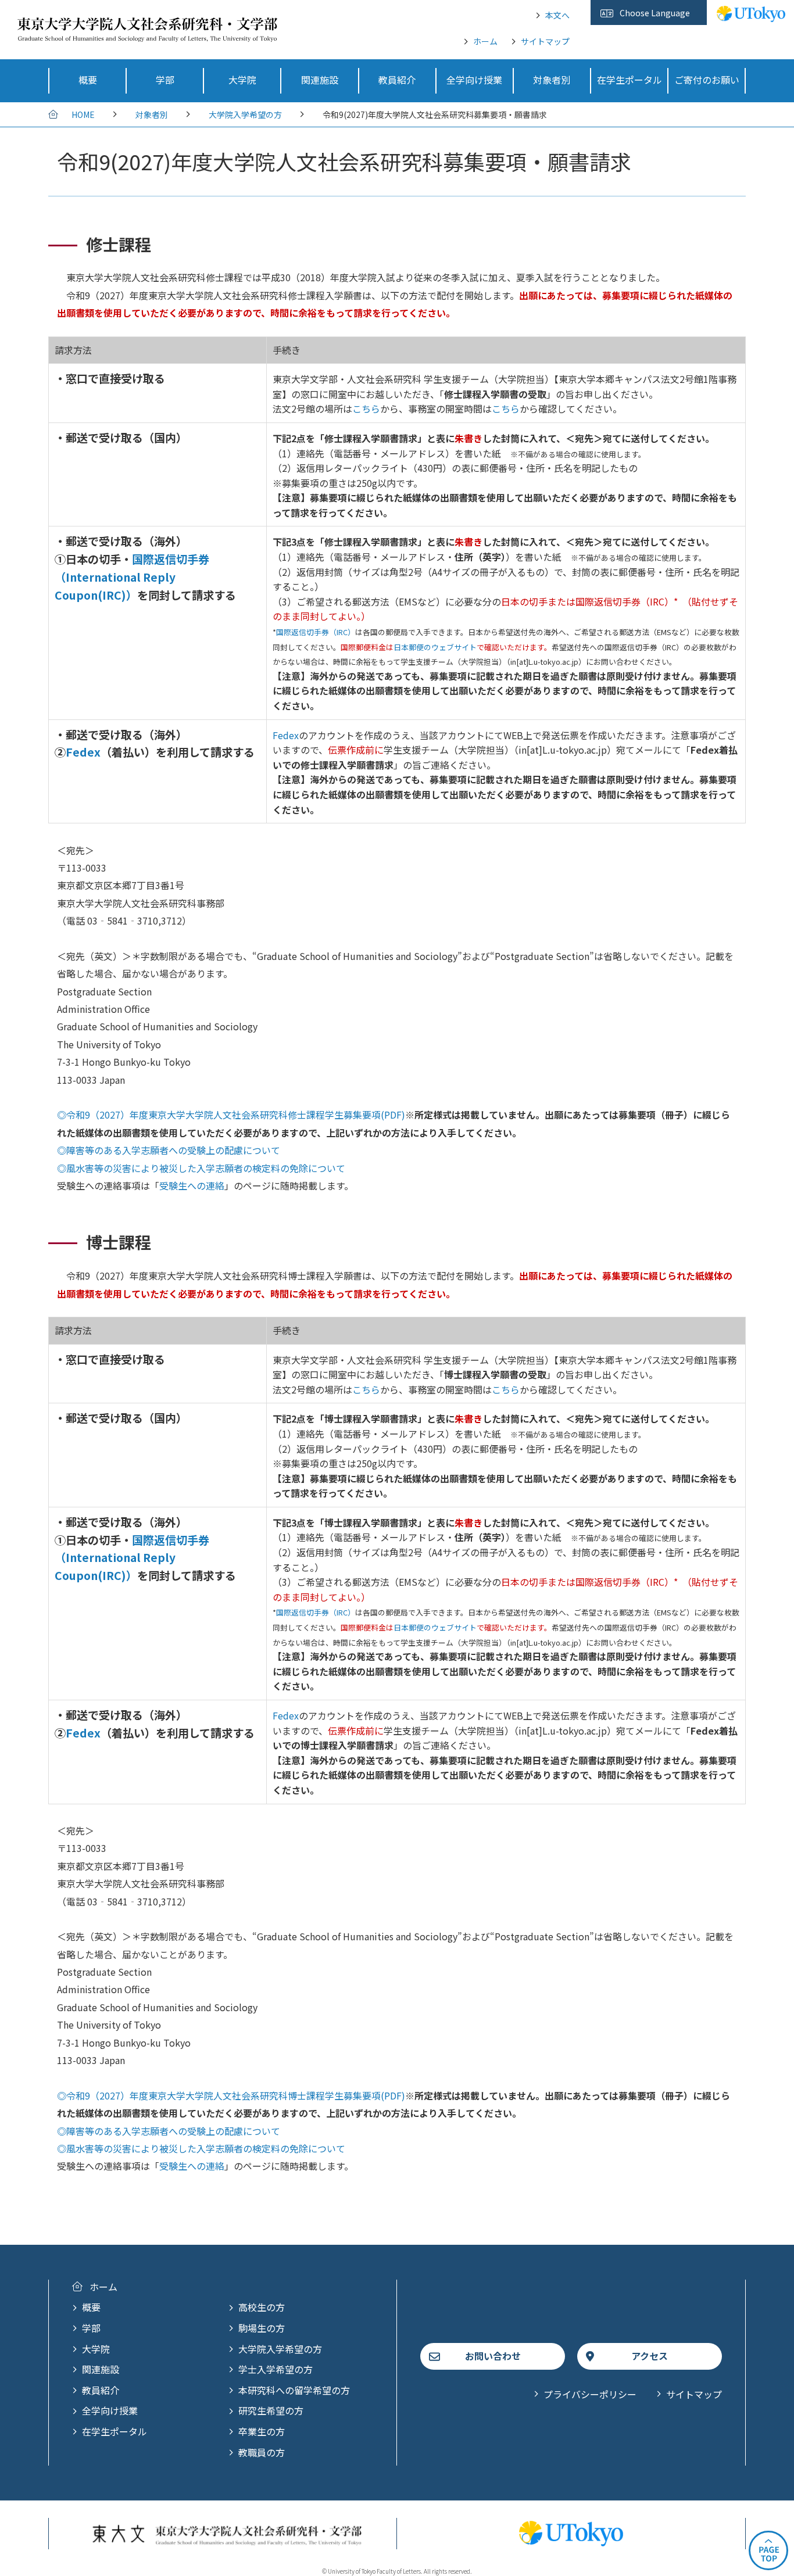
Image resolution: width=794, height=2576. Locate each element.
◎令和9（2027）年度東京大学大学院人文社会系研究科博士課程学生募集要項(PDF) (231, 2095)
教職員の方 (262, 2452)
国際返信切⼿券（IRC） (316, 632)
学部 (91, 2328)
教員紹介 (101, 2390)
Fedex (83, 752)
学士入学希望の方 (276, 2369)
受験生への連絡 (192, 1185)
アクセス (650, 2356)
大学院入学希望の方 (245, 114)
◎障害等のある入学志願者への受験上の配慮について (169, 1150)
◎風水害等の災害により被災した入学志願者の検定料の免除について (201, 1168)
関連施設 (101, 2369)
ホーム (485, 41)
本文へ (557, 15)
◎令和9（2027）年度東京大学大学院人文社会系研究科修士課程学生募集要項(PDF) (231, 1115)
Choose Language (655, 13)
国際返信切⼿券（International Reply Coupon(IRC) (132, 577)
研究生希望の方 (271, 2410)
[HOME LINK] (147, 34)
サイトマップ (545, 41)
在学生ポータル (115, 2431)
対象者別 (152, 114)
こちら (366, 409)
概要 (91, 2307)
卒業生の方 (262, 2431)
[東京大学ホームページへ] (751, 16)
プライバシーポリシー (590, 2394)
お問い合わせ (493, 2356)
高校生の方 (262, 2307)
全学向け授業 (110, 2410)
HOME (83, 114)
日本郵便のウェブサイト (435, 647)
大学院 (96, 2349)
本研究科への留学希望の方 (294, 2390)
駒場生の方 (262, 2328)
